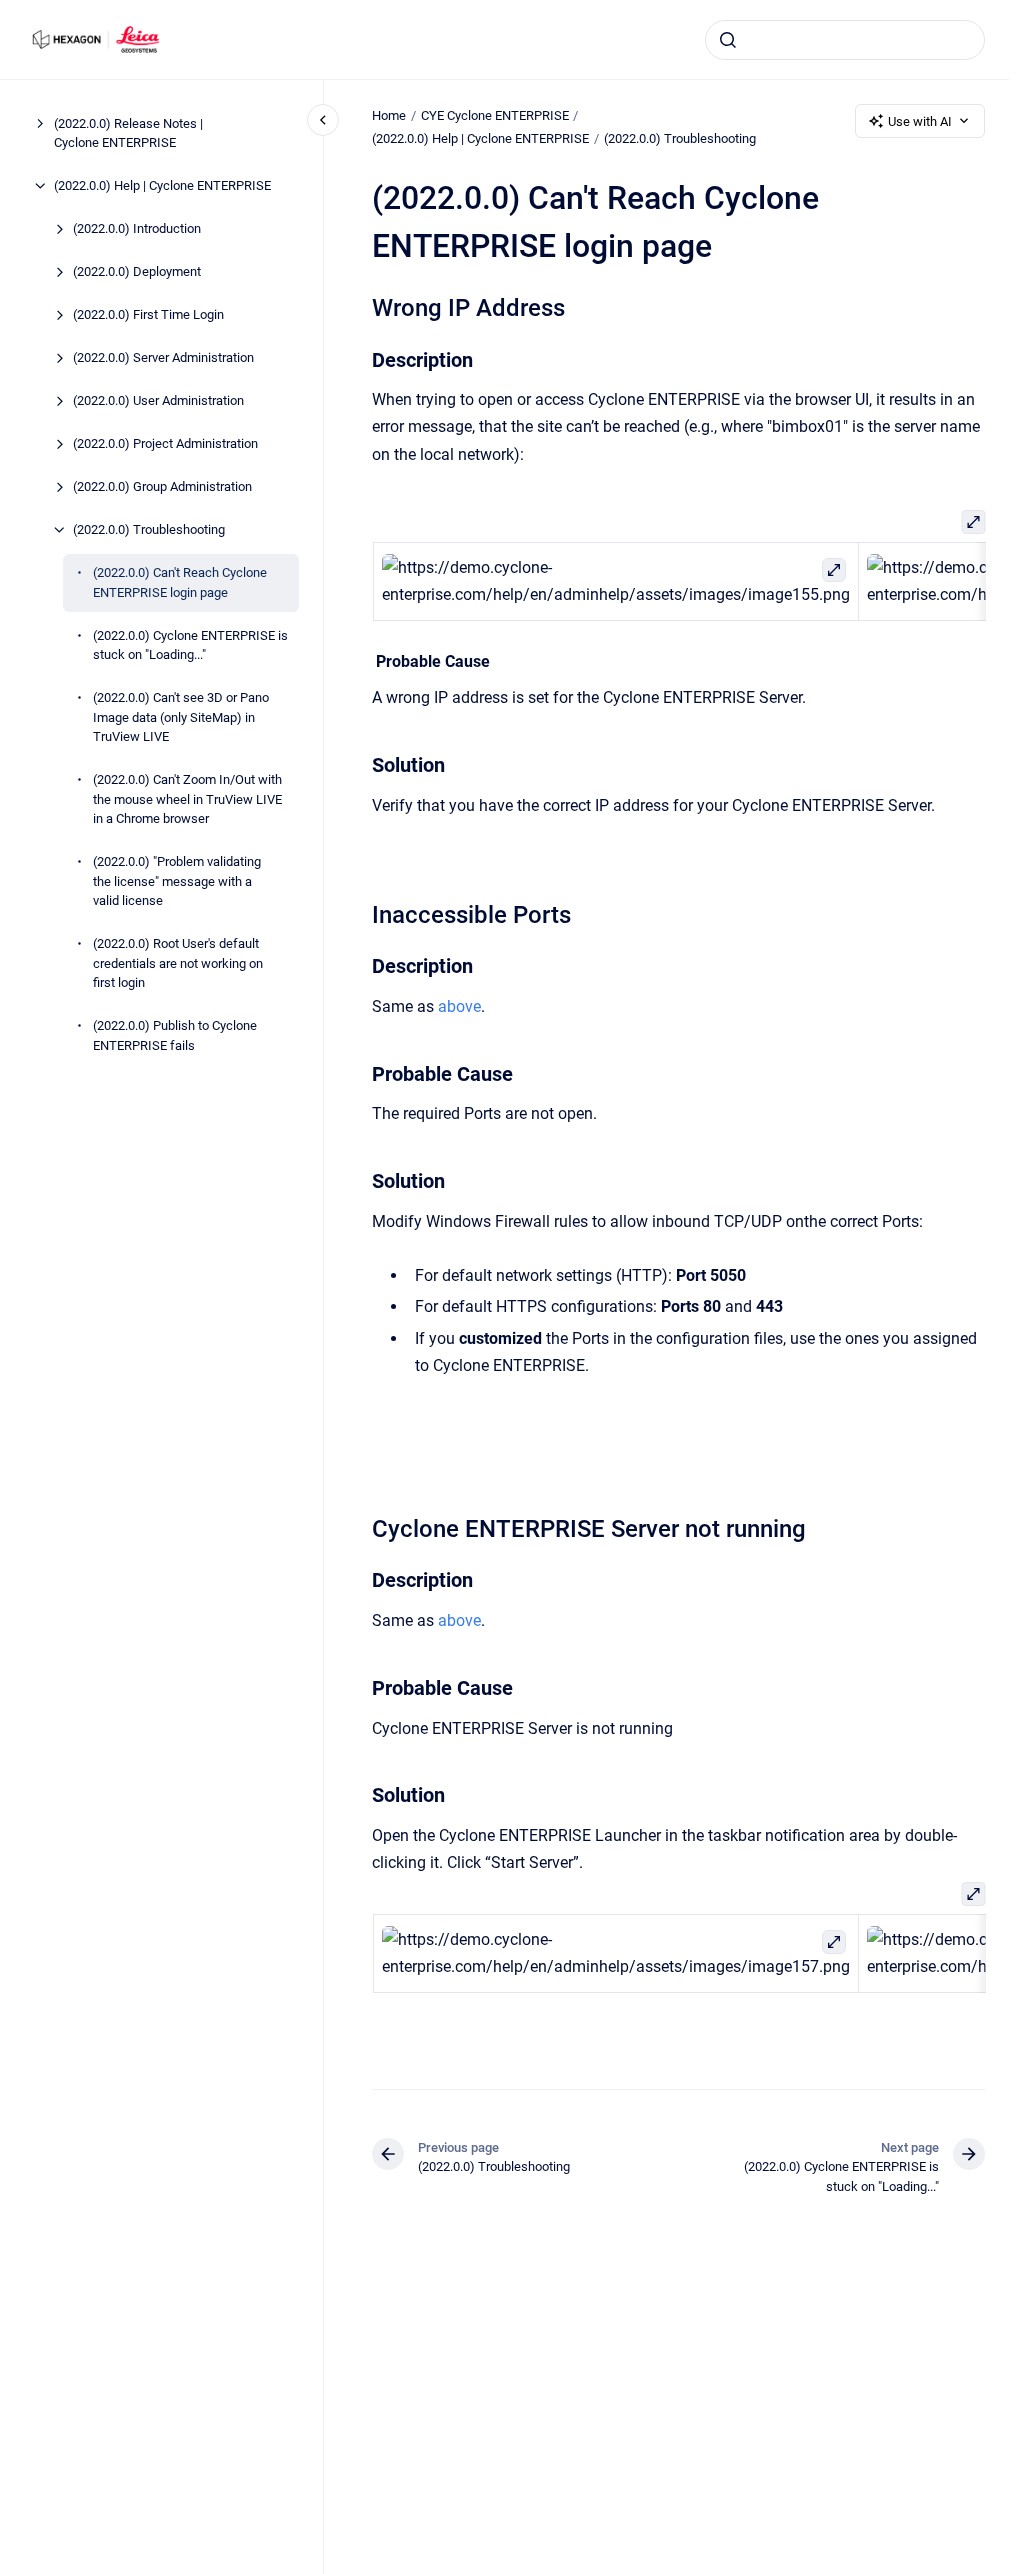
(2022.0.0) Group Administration (162, 486)
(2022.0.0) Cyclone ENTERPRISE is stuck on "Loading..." (190, 645)
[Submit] (728, 40)
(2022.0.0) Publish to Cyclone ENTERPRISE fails (175, 1035)
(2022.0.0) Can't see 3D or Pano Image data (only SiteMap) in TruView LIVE (181, 717)
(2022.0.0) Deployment (137, 271)
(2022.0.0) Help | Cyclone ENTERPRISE (162, 185)
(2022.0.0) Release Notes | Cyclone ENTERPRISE (128, 133)
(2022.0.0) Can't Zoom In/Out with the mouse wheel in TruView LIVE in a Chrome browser (187, 799)
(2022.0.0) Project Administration (165, 443)
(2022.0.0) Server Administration (163, 357)
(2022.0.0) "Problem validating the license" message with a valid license (177, 881)
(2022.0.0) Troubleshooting (149, 529)
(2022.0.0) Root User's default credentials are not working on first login (178, 963)
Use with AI (920, 121)
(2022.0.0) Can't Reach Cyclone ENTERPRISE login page (180, 582)
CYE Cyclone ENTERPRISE (495, 115)
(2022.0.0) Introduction (137, 228)
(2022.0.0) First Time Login (148, 314)
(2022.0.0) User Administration (158, 400)
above (459, 1006)
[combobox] (845, 40)
